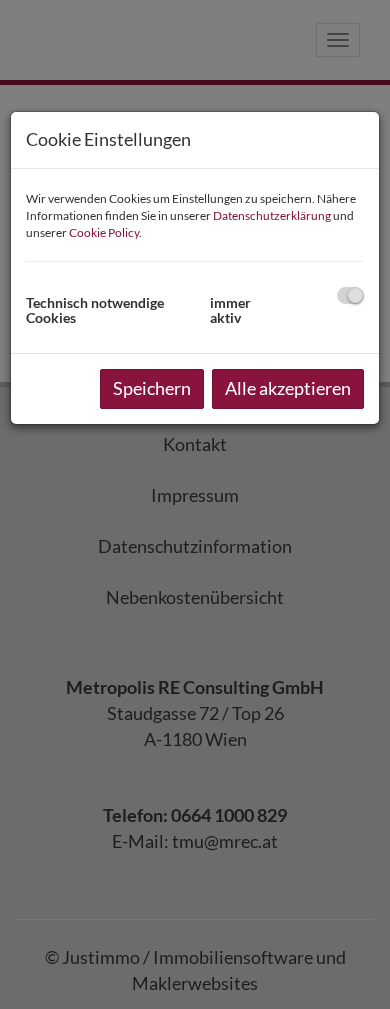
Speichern (152, 388)
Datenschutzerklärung (272, 215)
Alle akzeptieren (288, 388)
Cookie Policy (104, 232)
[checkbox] (350, 295)
